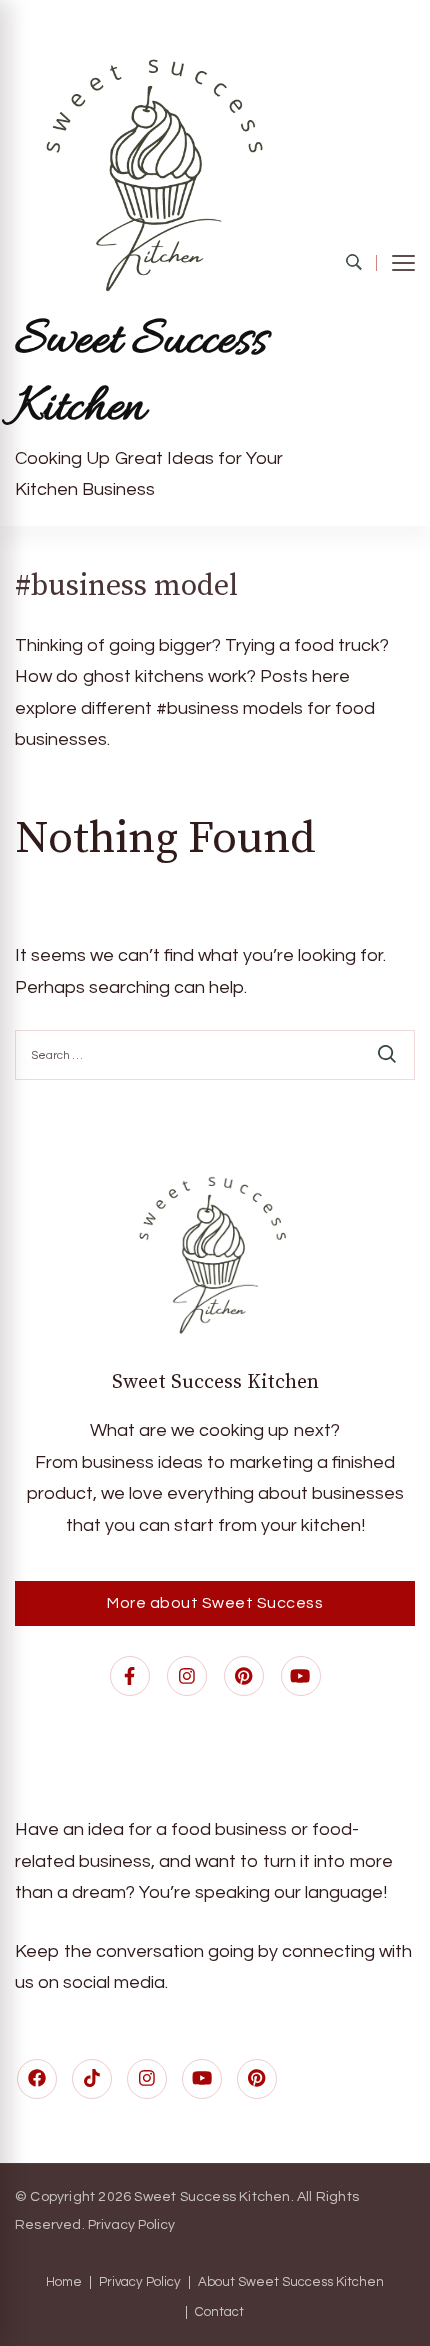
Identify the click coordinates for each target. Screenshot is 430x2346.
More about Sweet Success (215, 1603)
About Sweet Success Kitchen (291, 2282)
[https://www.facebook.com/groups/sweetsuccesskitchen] (37, 2079)
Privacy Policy (131, 2225)
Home (64, 2282)
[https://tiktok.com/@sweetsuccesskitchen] (92, 2079)
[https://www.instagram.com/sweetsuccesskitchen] (147, 2079)
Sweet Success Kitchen (141, 375)
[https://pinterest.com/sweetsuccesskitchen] (257, 2079)
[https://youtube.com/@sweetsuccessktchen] (202, 2079)
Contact (219, 2312)
